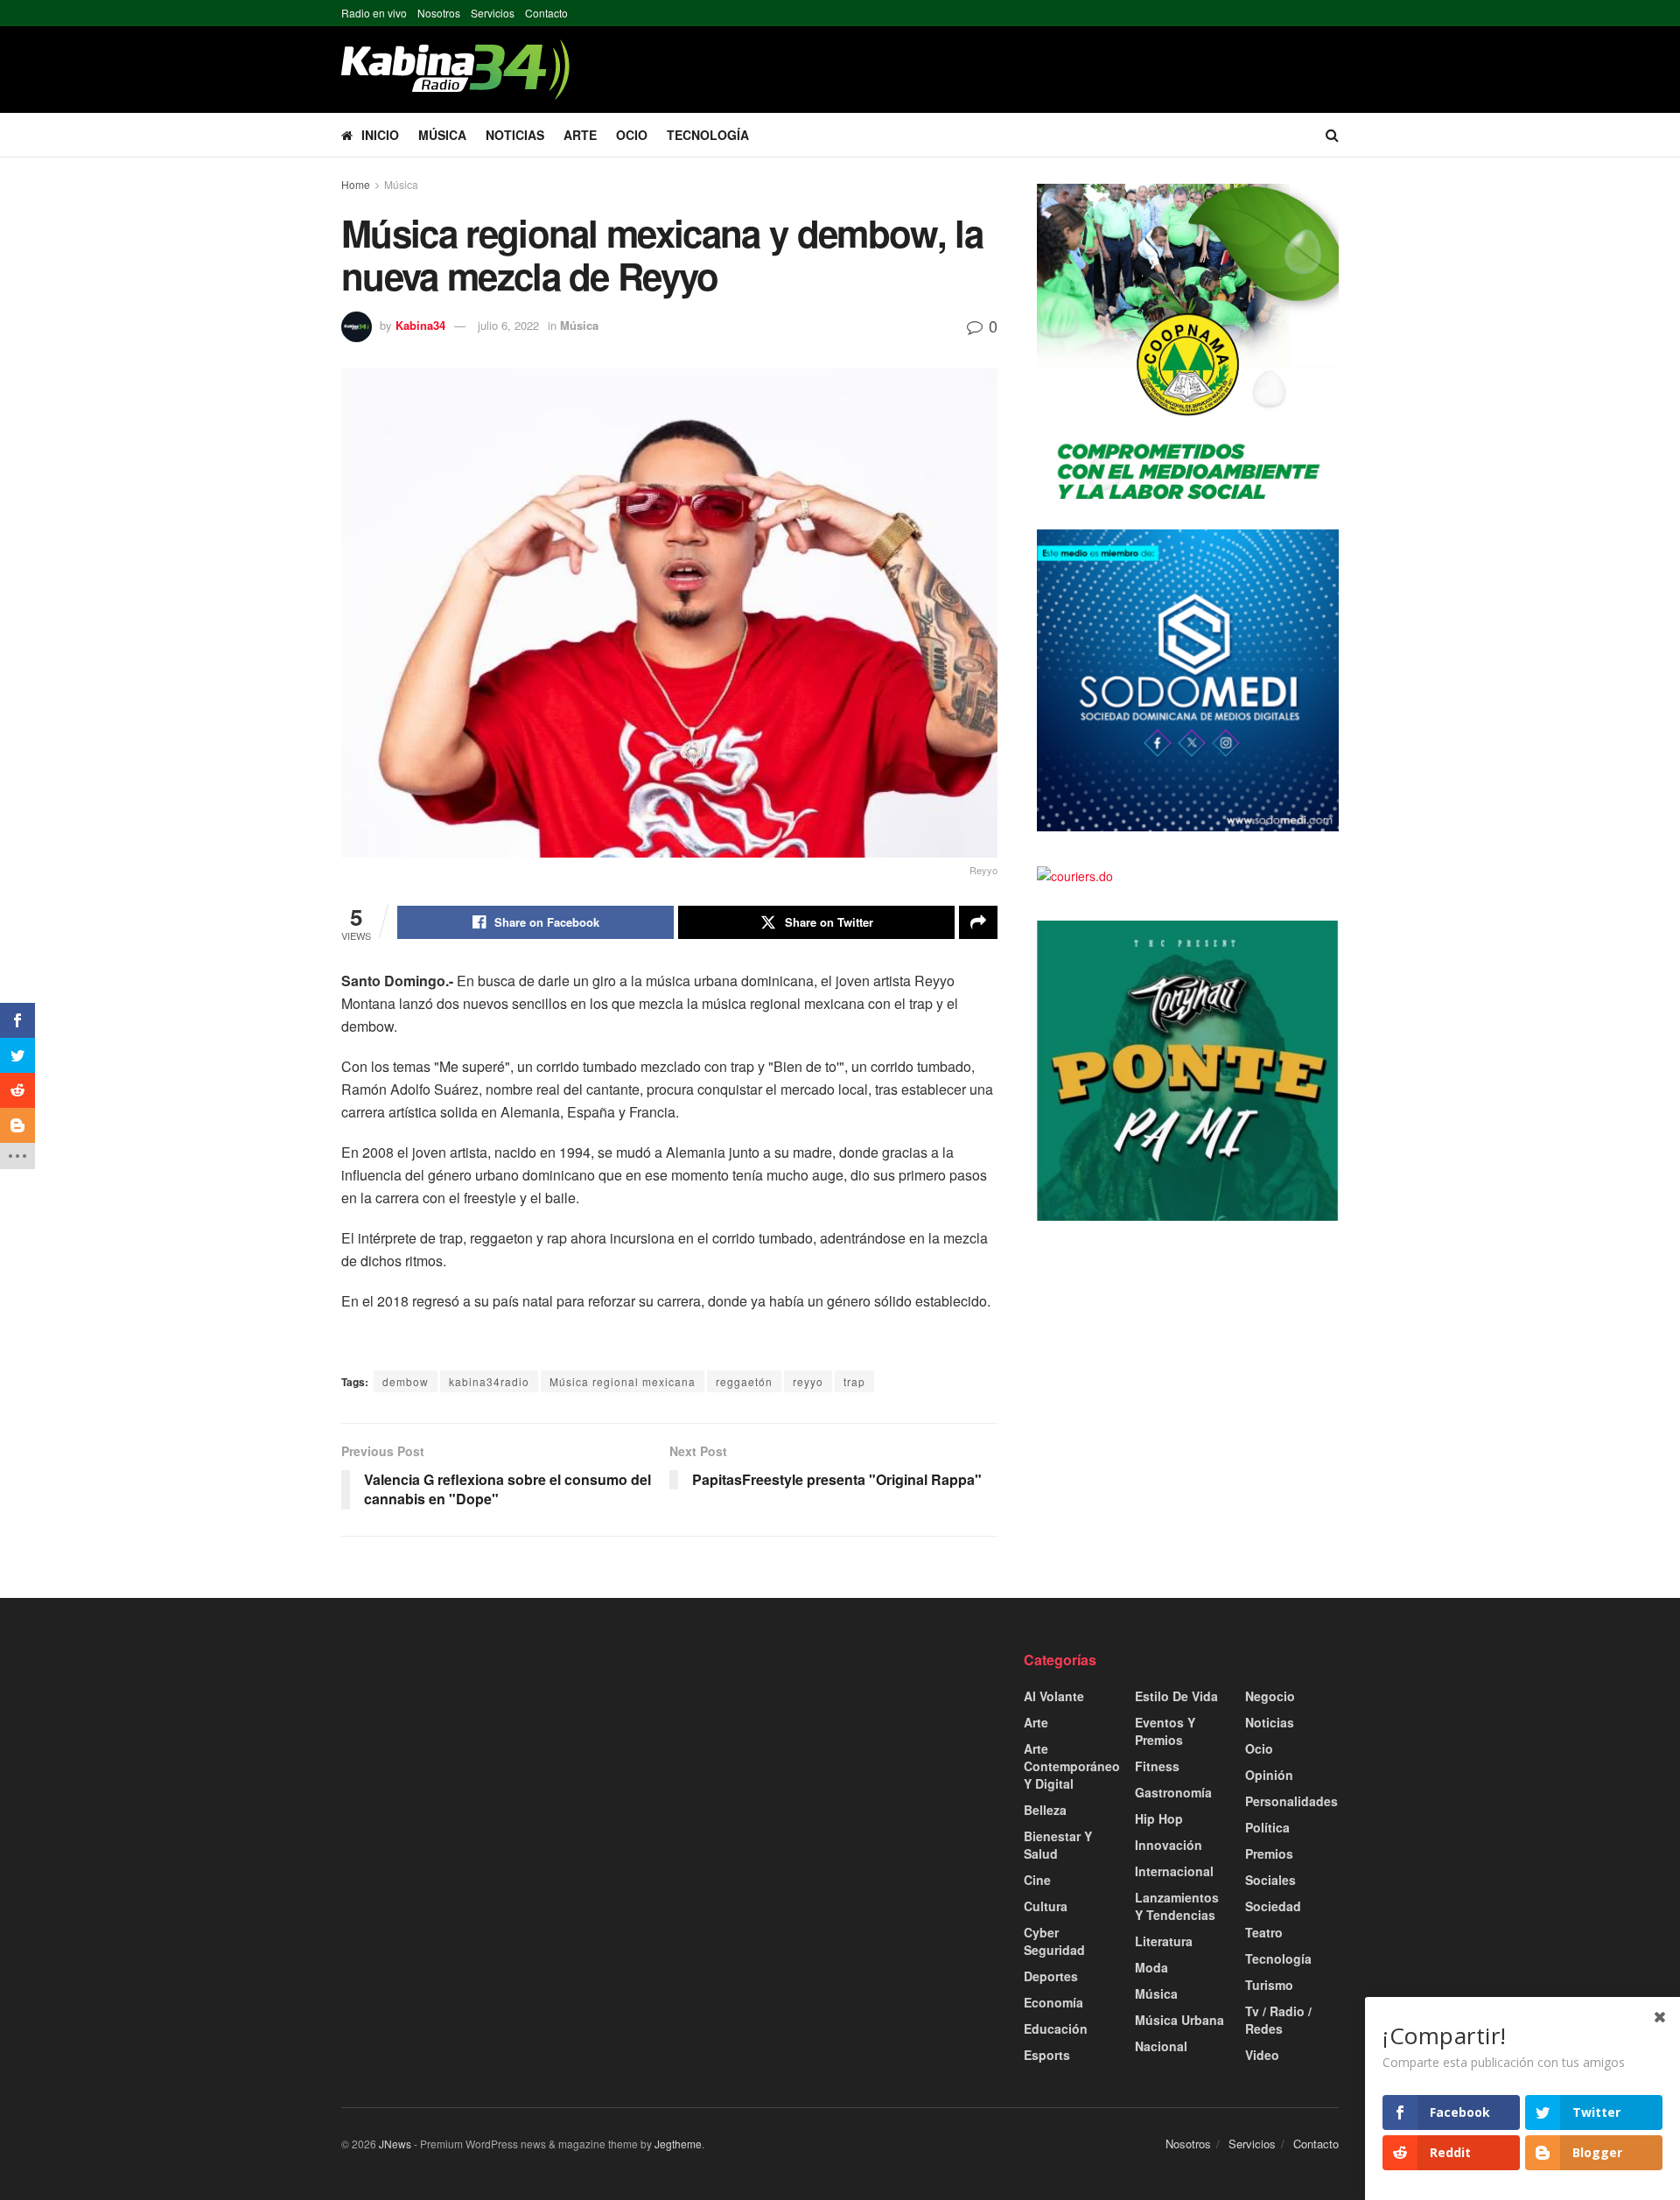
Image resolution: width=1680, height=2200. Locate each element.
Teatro (1264, 1932)
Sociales (1270, 1880)
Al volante (1054, 1696)
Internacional (1174, 1871)
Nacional (1161, 2046)
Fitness (1157, 1766)
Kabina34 (420, 325)
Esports (1047, 2055)
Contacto (546, 13)
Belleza (1045, 1810)
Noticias (515, 135)
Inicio (380, 135)
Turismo (1269, 1985)
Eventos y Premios (1165, 1731)
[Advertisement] (499, 1773)
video (1262, 2055)
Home (356, 184)
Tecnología (708, 135)
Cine (1037, 1880)
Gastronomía (1173, 1792)
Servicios (493, 13)
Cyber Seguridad (1054, 1941)
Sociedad (1273, 1906)
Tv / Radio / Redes (1278, 2020)
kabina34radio (489, 1381)
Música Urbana (1179, 2020)
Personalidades (1291, 1801)
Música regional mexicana (623, 1381)
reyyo (808, 1381)
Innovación (1169, 1845)
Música (442, 135)
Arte (580, 135)
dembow (406, 1381)
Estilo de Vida (1176, 1696)
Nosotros (439, 13)
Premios (1269, 1853)
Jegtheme (678, 2144)
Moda (1151, 1967)
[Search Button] (1332, 135)
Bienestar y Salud (1058, 1845)
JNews (395, 2144)
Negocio (1270, 1696)
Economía (1053, 2002)
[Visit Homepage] (455, 70)
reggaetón (744, 1381)
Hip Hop (1159, 1818)
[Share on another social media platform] (978, 922)
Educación (1056, 2028)
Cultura (1046, 1906)
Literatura (1164, 1941)
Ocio (632, 135)
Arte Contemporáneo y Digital (1072, 1766)
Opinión (1269, 1775)
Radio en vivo (374, 13)
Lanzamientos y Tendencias (1177, 1906)
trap (854, 1381)
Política (1267, 1827)
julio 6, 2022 (508, 325)
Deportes (1051, 1976)
